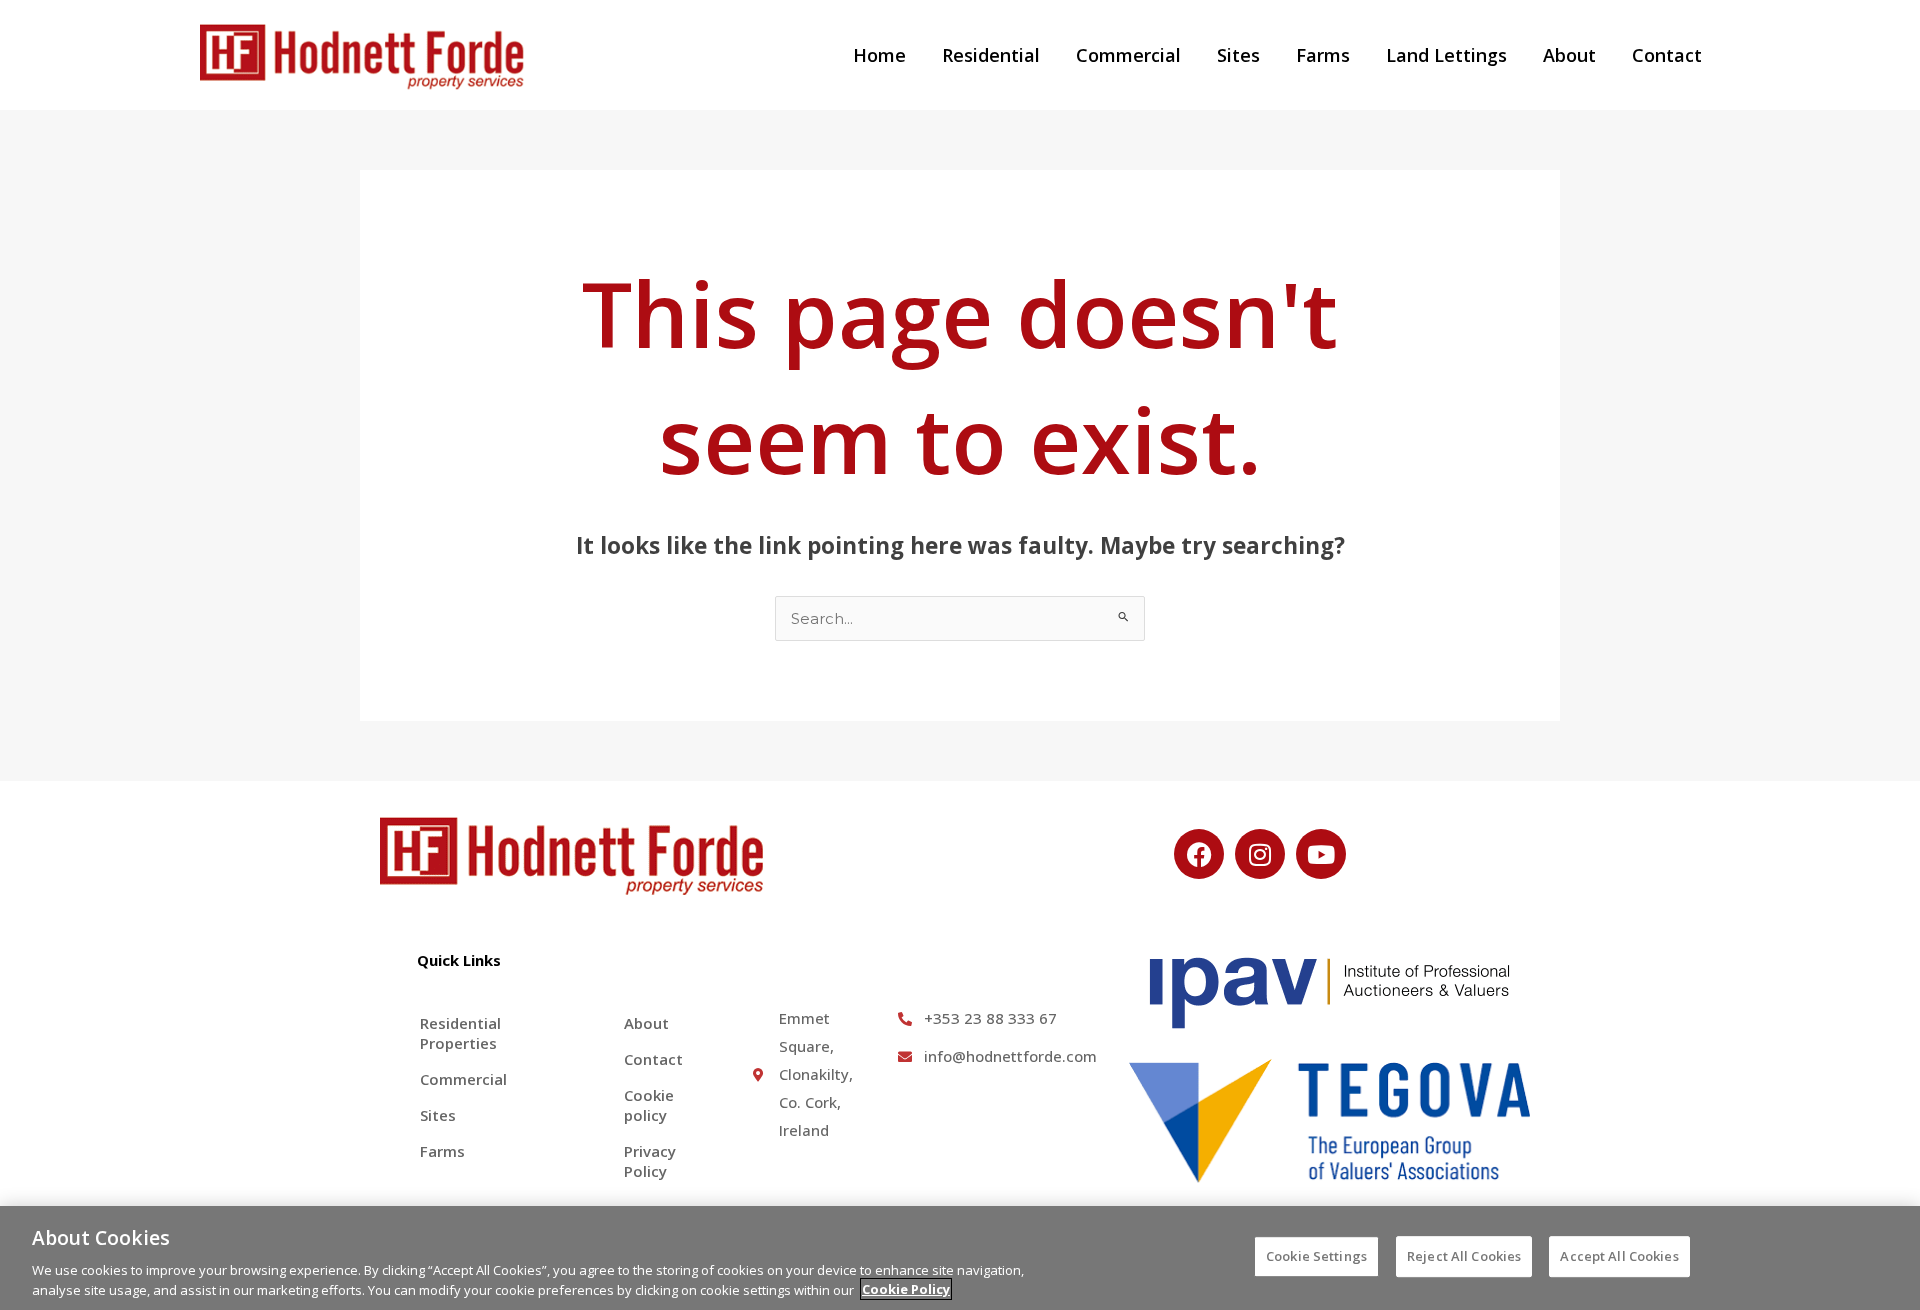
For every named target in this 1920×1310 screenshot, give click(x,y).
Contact (1667, 55)
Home (879, 55)
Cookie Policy (906, 1289)
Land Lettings (1446, 55)
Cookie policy (649, 1105)
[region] (960, 1258)
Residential (991, 55)
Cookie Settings (1316, 1256)
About (1569, 55)
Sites (1238, 55)
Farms (1323, 55)
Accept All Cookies (1619, 1256)
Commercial (1128, 55)
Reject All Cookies (1464, 1256)
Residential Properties (460, 1033)
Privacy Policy (650, 1161)
